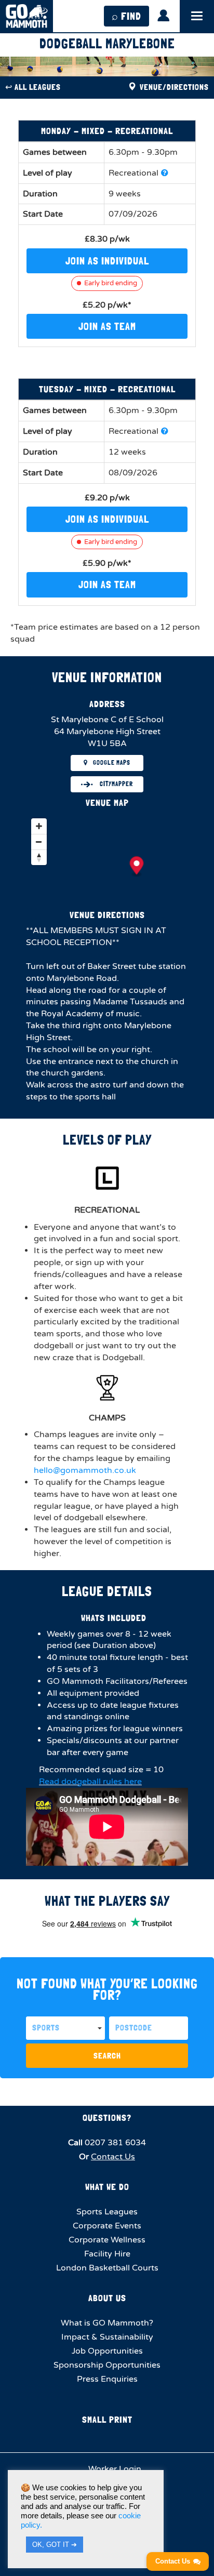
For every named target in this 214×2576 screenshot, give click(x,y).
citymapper (116, 784)
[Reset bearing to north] (39, 857)
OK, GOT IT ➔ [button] (55, 2545)
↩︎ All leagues (33, 87)
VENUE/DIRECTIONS (173, 87)
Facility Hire (107, 2254)
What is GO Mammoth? (107, 2323)
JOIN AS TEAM (107, 326)
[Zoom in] (39, 826)
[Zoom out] (39, 842)
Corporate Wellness (107, 2240)
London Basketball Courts (107, 2268)
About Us (107, 2298)
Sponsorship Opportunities (107, 2365)
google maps (112, 763)
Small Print (107, 2419)
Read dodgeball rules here (90, 1782)
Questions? (107, 2117)
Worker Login (114, 2469)
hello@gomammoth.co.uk (85, 1470)
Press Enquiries (107, 2379)
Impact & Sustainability (107, 2337)
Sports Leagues (107, 2212)
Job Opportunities (107, 2351)
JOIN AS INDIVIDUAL (107, 261)
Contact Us (113, 2157)
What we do (107, 2187)
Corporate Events (107, 2226)
